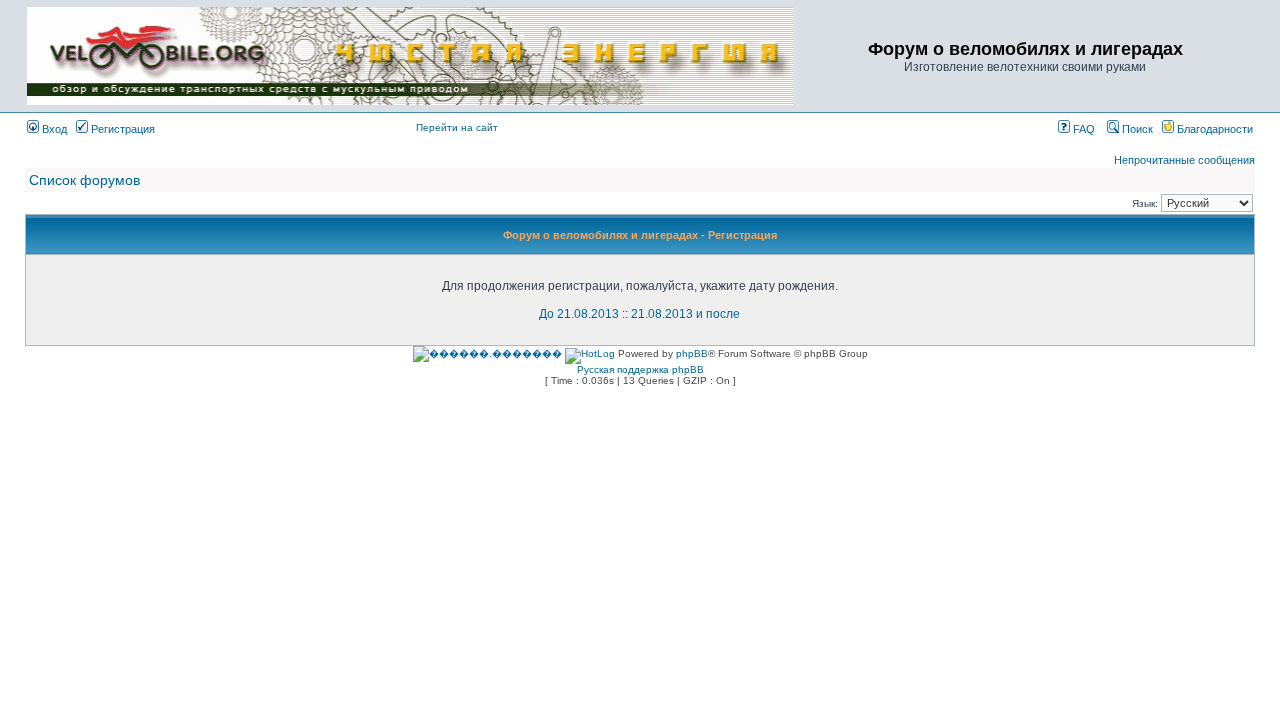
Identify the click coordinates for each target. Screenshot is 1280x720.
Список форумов (84, 180)
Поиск (1136, 129)
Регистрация (121, 129)
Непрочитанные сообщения (1184, 160)
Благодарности (1213, 129)
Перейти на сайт (457, 127)
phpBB (692, 353)
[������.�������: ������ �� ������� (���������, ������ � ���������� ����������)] (487, 354)
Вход (53, 129)
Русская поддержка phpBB (640, 369)
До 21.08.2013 (579, 314)
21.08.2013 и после (685, 314)
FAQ (1082, 129)
